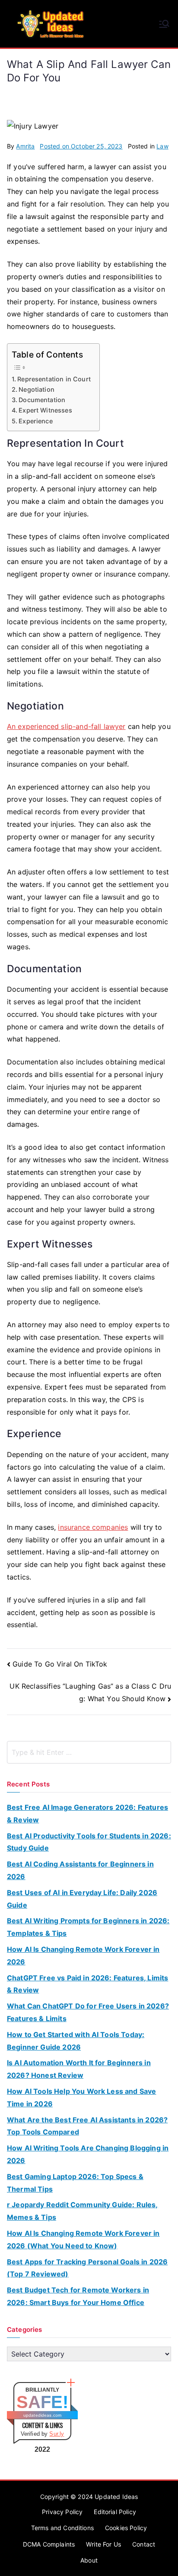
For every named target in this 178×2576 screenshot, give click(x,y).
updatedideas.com (43, 2415)
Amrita (25, 146)
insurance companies (93, 1527)
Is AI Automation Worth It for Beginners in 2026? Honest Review (79, 2069)
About (89, 2560)
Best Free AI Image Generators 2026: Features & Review (87, 1814)
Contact (144, 2544)
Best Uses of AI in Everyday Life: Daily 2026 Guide (82, 1899)
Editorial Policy (115, 2512)
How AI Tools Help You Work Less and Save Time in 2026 (81, 2097)
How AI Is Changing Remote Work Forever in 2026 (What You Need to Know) (83, 2239)
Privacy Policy (62, 2512)
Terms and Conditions (62, 2528)
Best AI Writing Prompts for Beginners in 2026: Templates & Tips (88, 1927)
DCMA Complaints (49, 2544)
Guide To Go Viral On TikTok (60, 1664)
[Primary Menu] (164, 24)
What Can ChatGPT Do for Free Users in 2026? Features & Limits (88, 2012)
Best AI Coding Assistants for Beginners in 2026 (80, 1870)
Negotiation (37, 389)
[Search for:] (89, 1752)
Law (162, 146)
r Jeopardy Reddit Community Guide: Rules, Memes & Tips (83, 2211)
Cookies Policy (126, 2528)
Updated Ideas (116, 2497)
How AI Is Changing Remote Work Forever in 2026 (83, 1955)
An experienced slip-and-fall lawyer (66, 726)
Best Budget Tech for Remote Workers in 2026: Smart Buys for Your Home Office (78, 2296)
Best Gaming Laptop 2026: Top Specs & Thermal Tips (75, 2183)
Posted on (81, 146)
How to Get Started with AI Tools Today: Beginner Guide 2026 (76, 2041)
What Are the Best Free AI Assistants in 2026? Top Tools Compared (87, 2126)
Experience (36, 421)
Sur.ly (57, 2434)
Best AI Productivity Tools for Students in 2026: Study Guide (89, 1842)
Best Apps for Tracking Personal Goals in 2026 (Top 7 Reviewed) (87, 2268)
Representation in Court (54, 379)
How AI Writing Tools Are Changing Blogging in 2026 (88, 2154)
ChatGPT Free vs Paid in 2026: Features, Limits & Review (87, 1984)
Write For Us (103, 2544)
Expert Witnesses (45, 410)
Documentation (42, 400)
